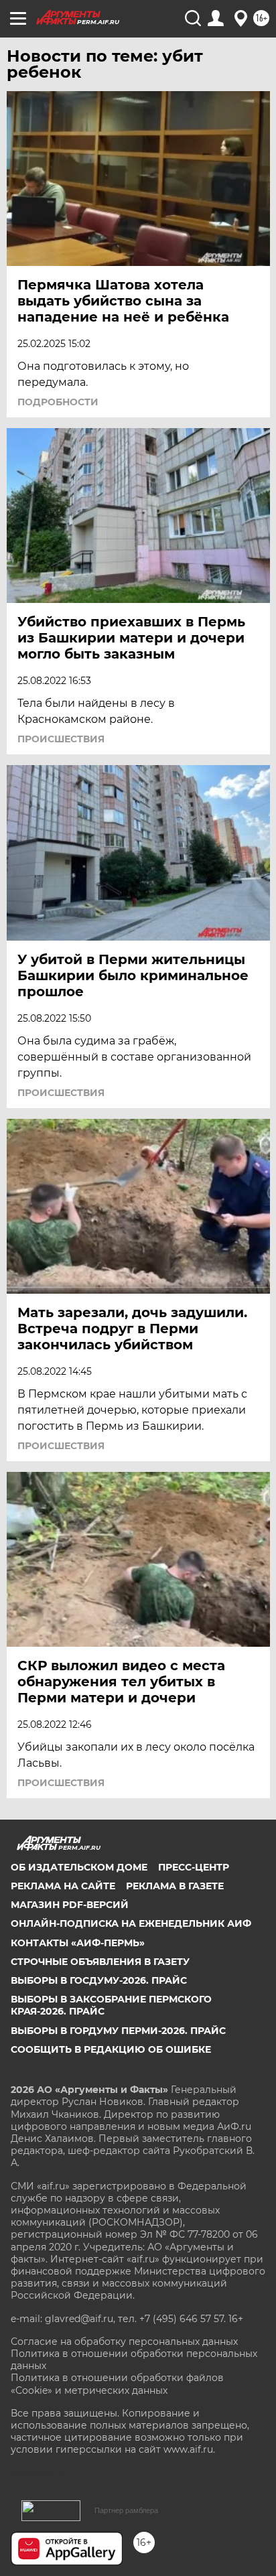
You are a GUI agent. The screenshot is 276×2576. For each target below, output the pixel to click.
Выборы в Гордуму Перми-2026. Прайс (118, 2031)
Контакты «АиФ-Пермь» (78, 1943)
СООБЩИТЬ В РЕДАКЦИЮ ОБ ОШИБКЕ (111, 2049)
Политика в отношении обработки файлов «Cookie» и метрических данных (117, 2384)
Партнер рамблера (126, 2510)
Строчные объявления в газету (100, 1962)
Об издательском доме (79, 1867)
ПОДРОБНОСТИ (58, 402)
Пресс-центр (194, 1867)
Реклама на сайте (63, 1886)
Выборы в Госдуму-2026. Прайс (99, 1980)
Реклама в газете (175, 1886)
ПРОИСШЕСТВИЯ (61, 739)
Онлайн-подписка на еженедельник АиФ (131, 1923)
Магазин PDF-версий (70, 1905)
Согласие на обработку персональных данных (124, 2342)
